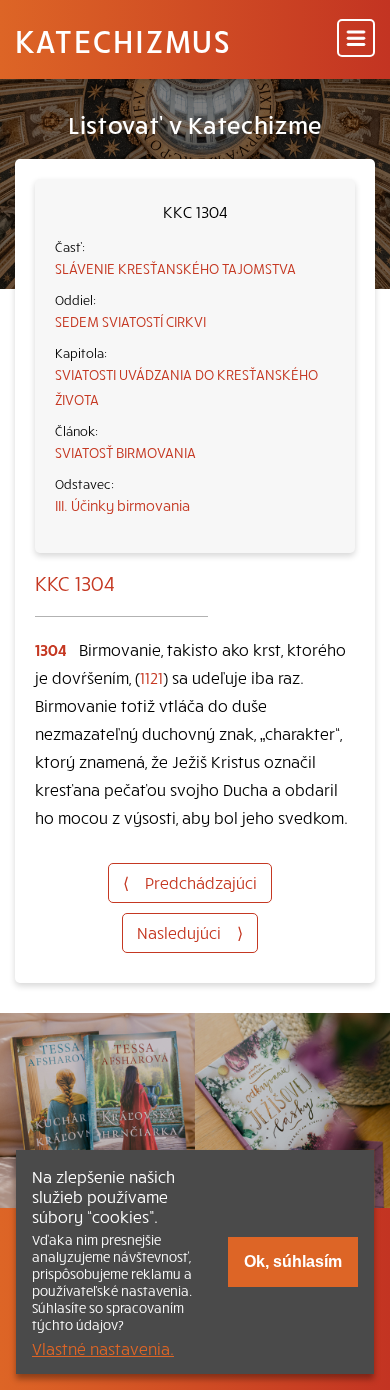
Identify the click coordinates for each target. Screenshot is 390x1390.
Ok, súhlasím (293, 1261)
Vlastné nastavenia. (103, 1348)
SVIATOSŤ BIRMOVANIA (125, 452)
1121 (151, 677)
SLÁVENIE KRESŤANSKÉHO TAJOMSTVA (175, 268)
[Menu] (356, 39)
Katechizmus (123, 40)
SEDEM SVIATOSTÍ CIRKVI (130, 321)
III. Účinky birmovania (122, 505)
